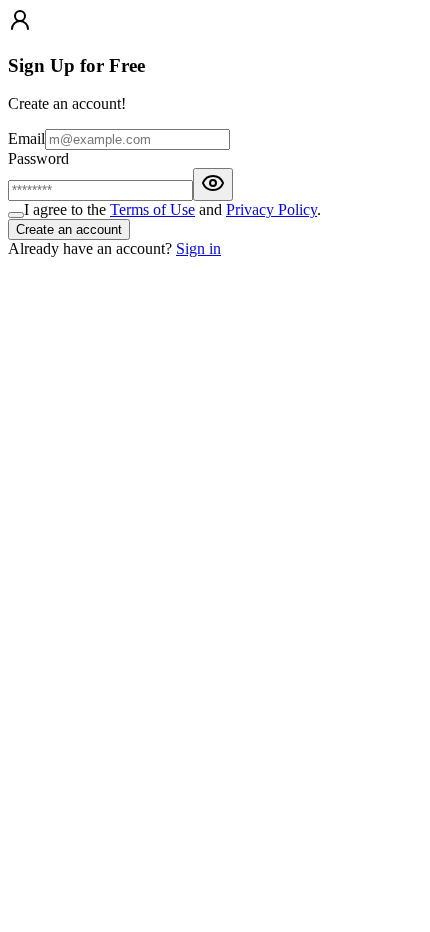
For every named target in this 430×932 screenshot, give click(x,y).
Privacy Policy (271, 209)
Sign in (198, 248)
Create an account (69, 229)
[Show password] (213, 184)
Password (38, 158)
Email (26, 138)
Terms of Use (152, 209)
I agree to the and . (172, 209)
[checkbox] (16, 215)
